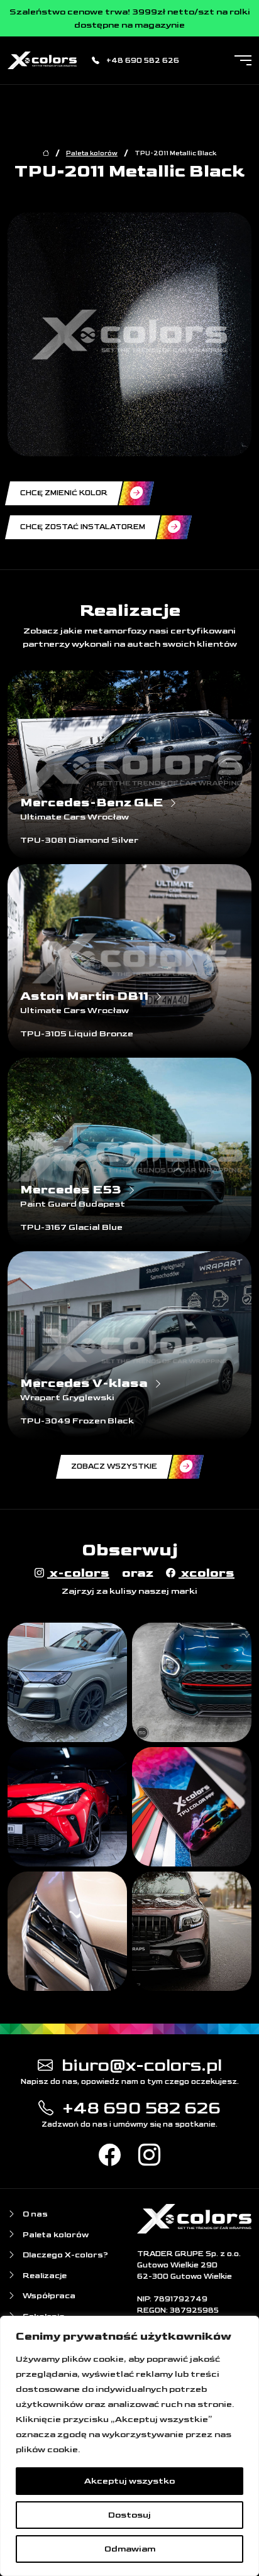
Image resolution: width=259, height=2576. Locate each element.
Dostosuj (129, 2515)
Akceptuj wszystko (129, 2481)
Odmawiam (130, 2549)
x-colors (78, 1573)
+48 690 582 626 (142, 61)
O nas (34, 2214)
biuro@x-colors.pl (140, 2065)
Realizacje (44, 2276)
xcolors (207, 1573)
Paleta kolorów (92, 153)
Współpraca (48, 2296)
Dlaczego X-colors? (64, 2255)
